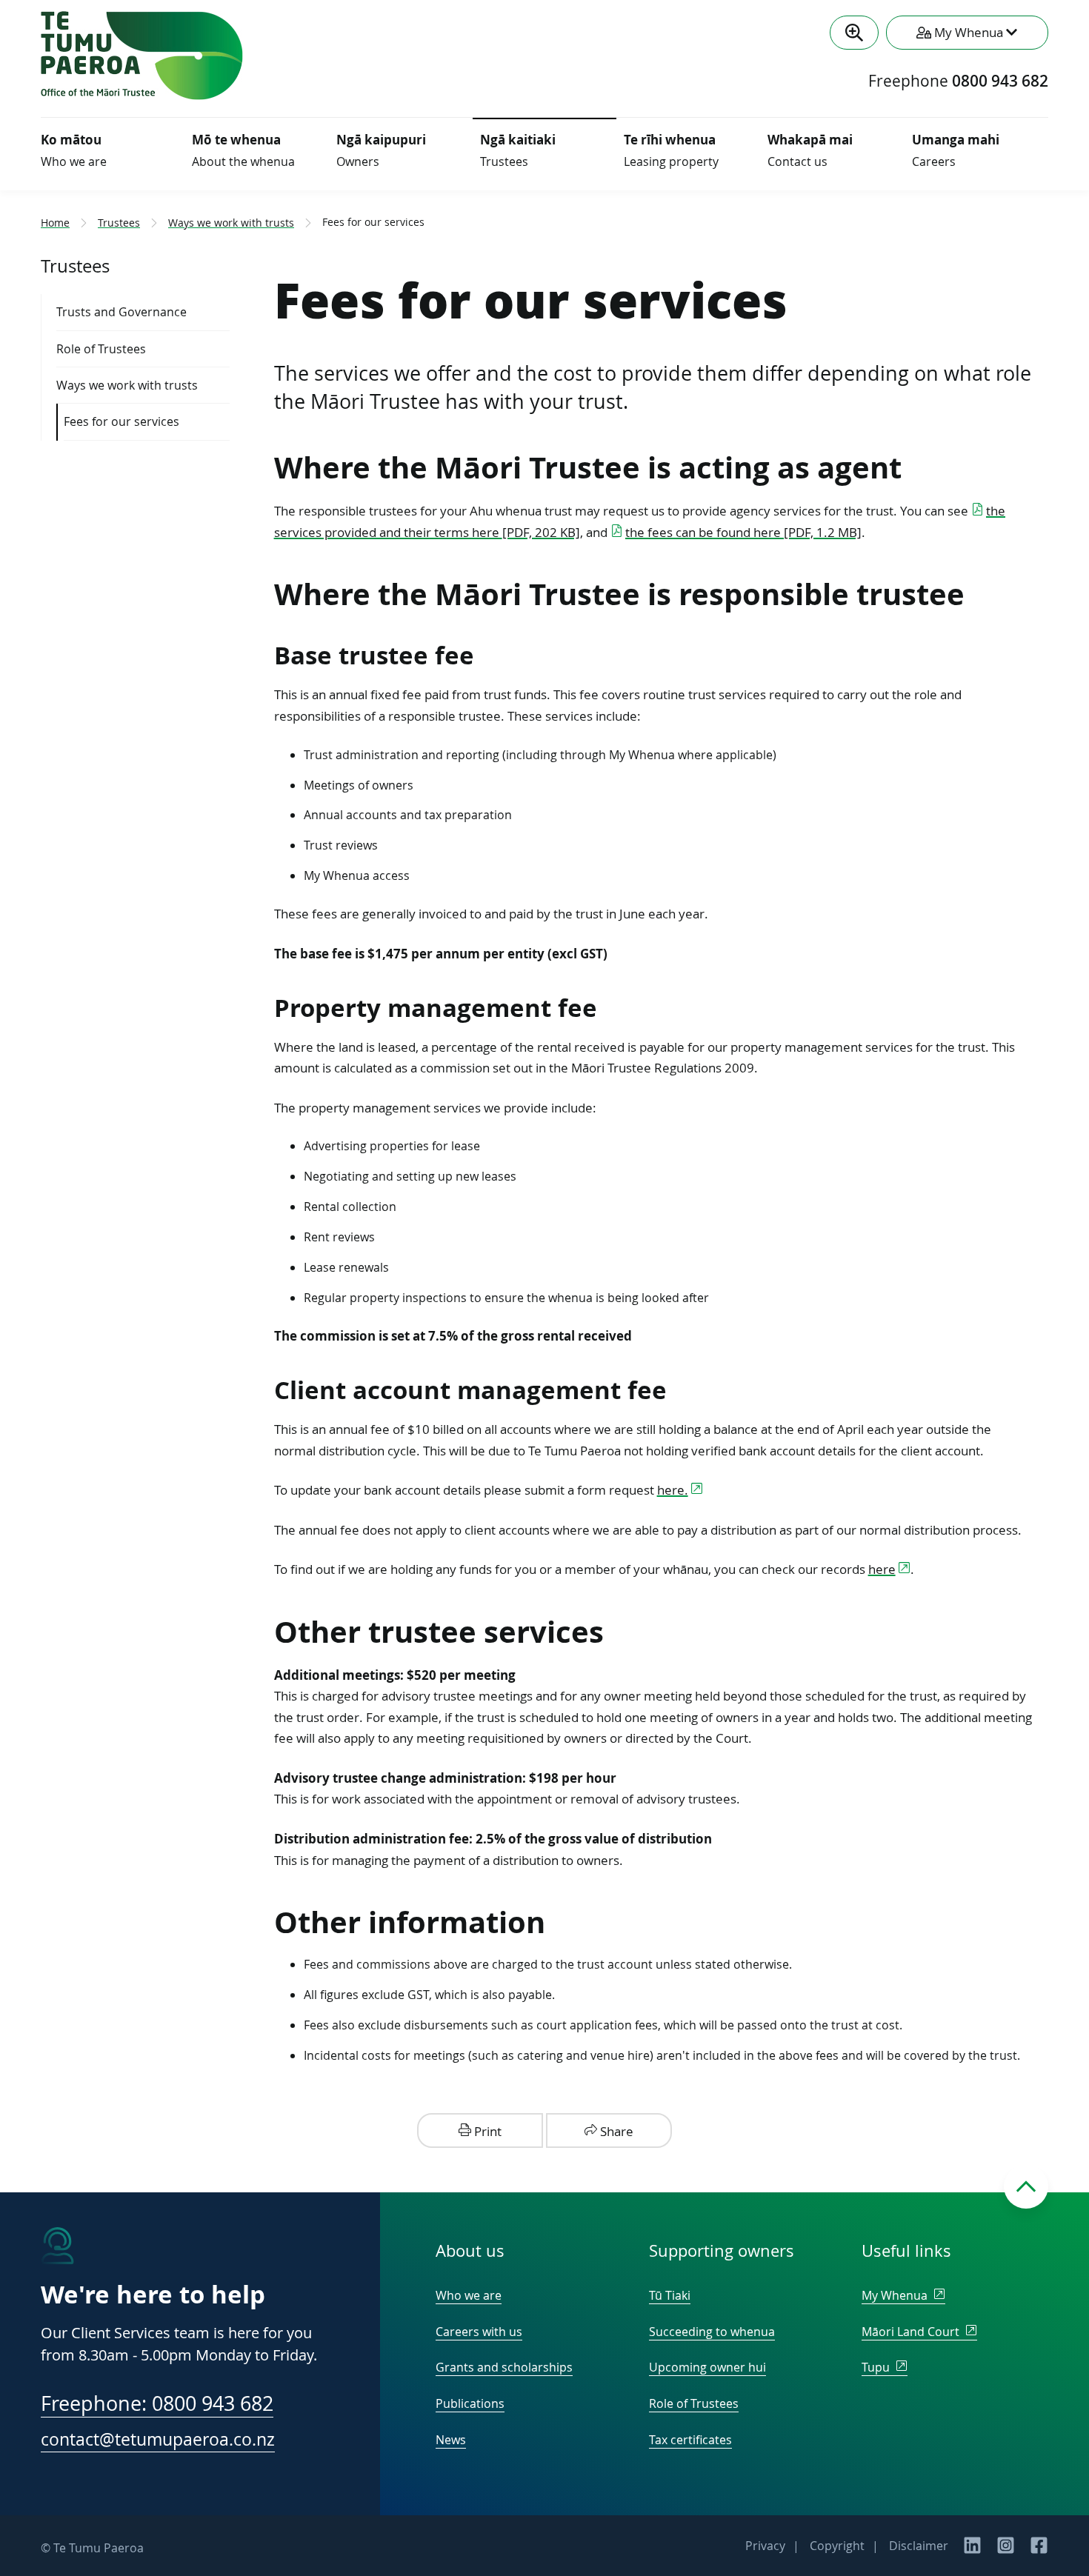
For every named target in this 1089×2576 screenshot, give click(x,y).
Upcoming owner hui (707, 2367)
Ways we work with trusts (231, 223)
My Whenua (896, 2295)
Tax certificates (690, 2440)
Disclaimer (919, 2546)
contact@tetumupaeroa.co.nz (158, 2439)
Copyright (837, 2546)
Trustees (119, 223)
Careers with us (479, 2332)
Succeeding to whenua (712, 2332)
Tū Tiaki (670, 2295)
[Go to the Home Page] (142, 96)
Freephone (958, 81)
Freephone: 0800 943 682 (157, 2404)
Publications (470, 2403)
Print (486, 2131)
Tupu (877, 2367)
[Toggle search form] (854, 33)
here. (673, 1490)
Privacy (765, 2546)
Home (55, 223)
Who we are (469, 2295)
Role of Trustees (694, 2403)
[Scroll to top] (1026, 2186)
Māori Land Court (912, 2332)
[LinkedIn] (972, 2550)
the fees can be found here (743, 532)
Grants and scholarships (504, 2367)
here (882, 1569)
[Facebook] (1039, 2550)
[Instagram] (1006, 2550)
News (451, 2440)
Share (615, 2131)
